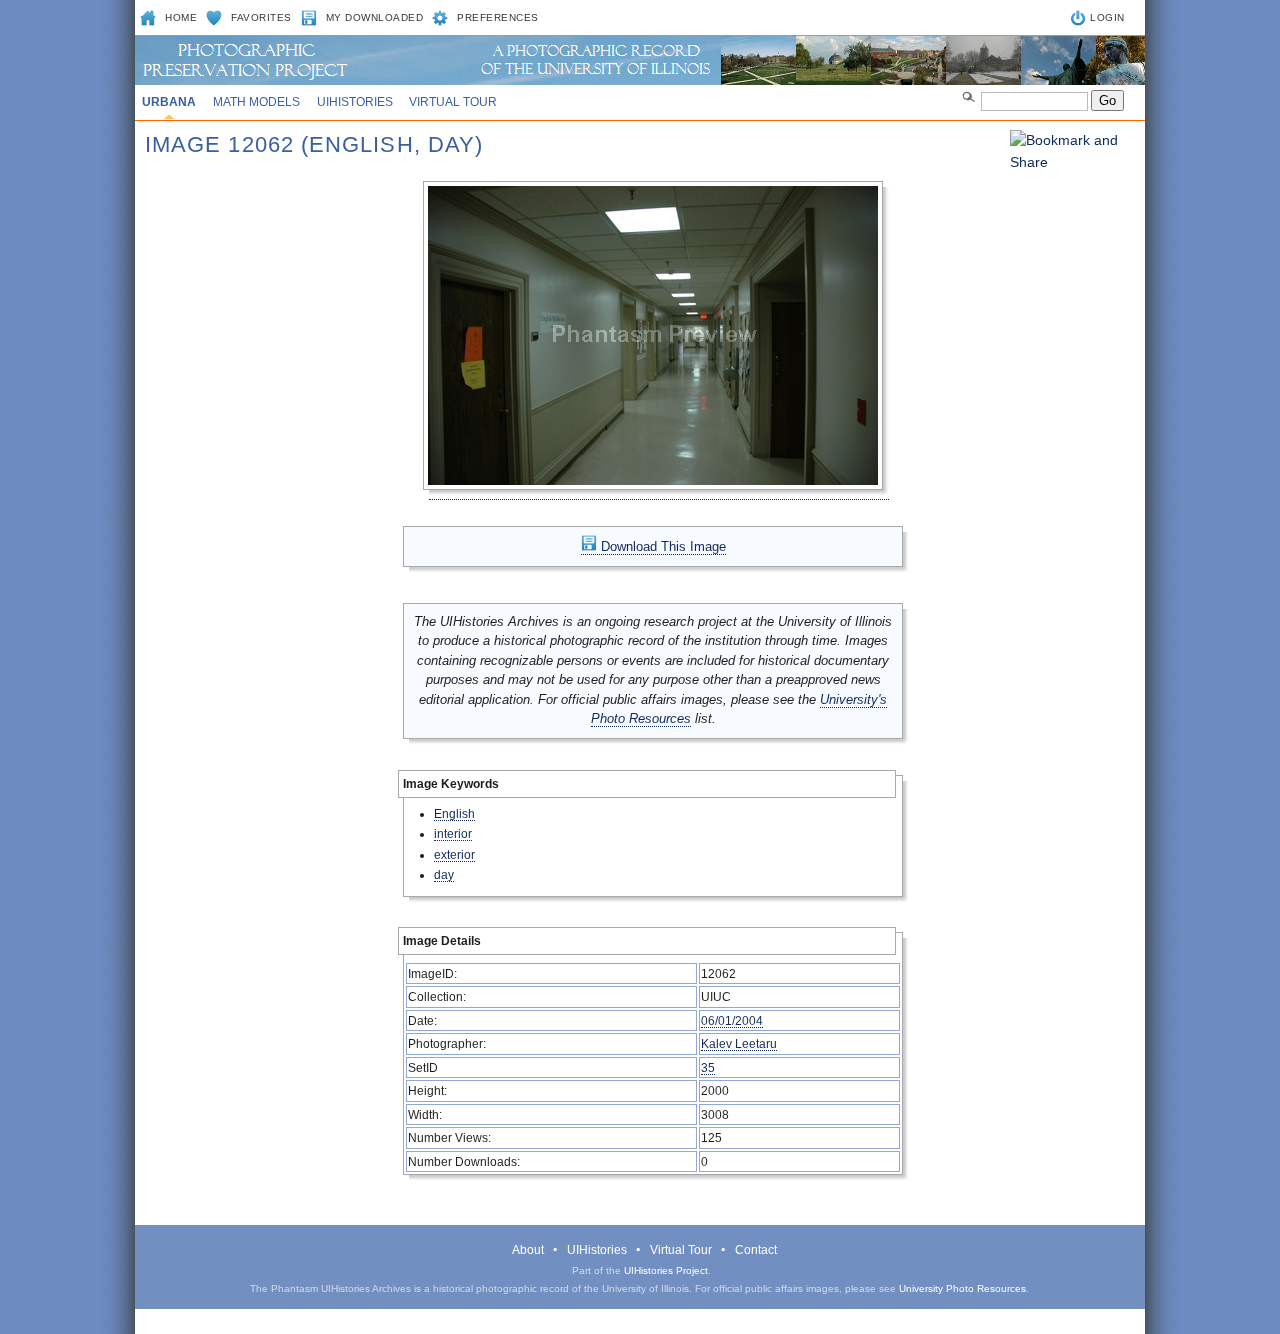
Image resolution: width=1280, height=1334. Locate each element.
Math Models (256, 102)
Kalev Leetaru (739, 1043)
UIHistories (355, 102)
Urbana (169, 102)
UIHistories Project (666, 1270)
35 (708, 1067)
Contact (756, 1250)
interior (453, 833)
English (454, 813)
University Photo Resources (962, 1288)
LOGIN (1107, 17)
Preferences (498, 17)
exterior (454, 854)
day (444, 874)
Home (181, 17)
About (528, 1250)
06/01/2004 (732, 1020)
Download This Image (661, 546)
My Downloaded (375, 17)
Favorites (261, 17)
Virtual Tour (453, 102)
